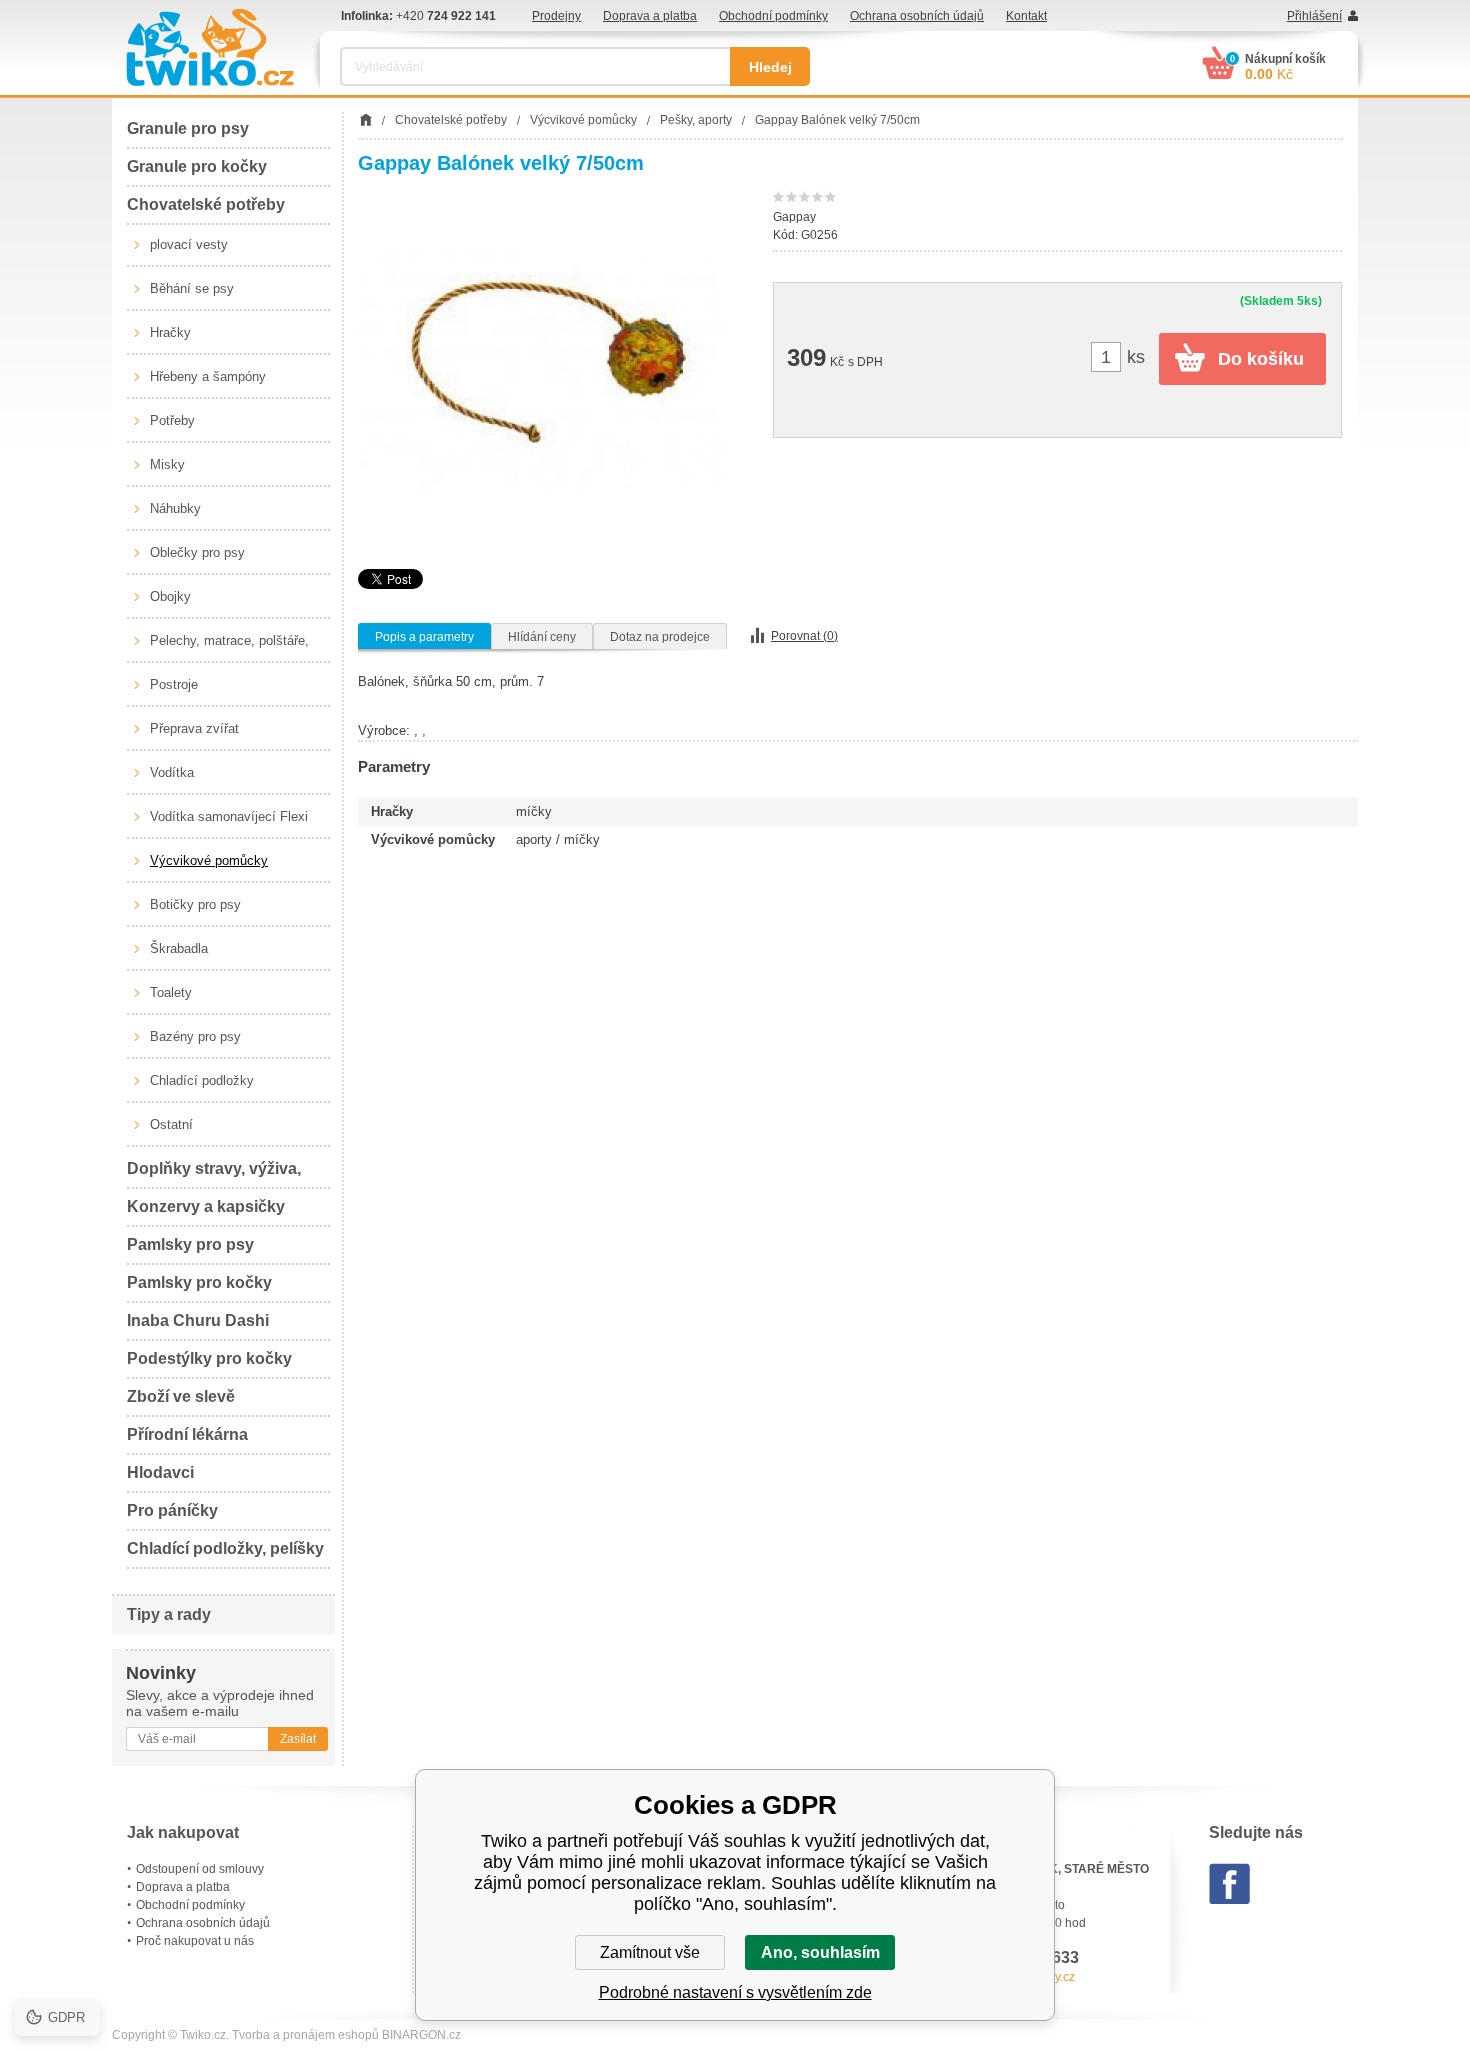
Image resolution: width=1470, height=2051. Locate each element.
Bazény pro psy (195, 1036)
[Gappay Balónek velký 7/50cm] (540, 371)
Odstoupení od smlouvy (200, 1869)
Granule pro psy (188, 128)
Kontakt (1026, 16)
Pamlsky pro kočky (199, 1282)
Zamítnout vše (650, 1952)
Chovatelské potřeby (206, 204)
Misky (167, 464)
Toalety (171, 992)
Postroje (174, 684)
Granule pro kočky (197, 166)
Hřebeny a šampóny (208, 376)
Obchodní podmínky (773, 16)
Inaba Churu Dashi (198, 1320)
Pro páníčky (172, 1510)
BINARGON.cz (421, 2035)
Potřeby (172, 420)
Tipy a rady (169, 1614)
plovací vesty (189, 244)
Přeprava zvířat (194, 728)
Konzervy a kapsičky (206, 1206)
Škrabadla (179, 948)
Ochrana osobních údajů (917, 16)
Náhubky (175, 508)
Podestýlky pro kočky (209, 1358)
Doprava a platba (650, 16)
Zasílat (298, 1739)
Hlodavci (160, 1472)
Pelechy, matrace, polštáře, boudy (229, 648)
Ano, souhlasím (820, 1952)
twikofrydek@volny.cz (1017, 1977)
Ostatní (171, 1124)
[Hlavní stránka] (365, 120)
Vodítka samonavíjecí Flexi (229, 816)
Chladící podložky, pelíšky (225, 1548)
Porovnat (804, 636)
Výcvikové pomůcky (209, 860)
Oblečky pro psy (197, 552)
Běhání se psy (192, 288)
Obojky (170, 596)
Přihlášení (1314, 16)
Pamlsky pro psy (190, 1244)
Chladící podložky (202, 1080)
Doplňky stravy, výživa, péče (214, 1174)
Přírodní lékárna (187, 1434)
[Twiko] (210, 47)
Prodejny (556, 16)
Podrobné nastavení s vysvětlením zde (735, 1992)
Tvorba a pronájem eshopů (305, 2035)
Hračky (170, 332)
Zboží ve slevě (181, 1396)
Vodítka (172, 772)
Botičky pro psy (195, 904)
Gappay (794, 217)
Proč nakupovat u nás (195, 1941)
